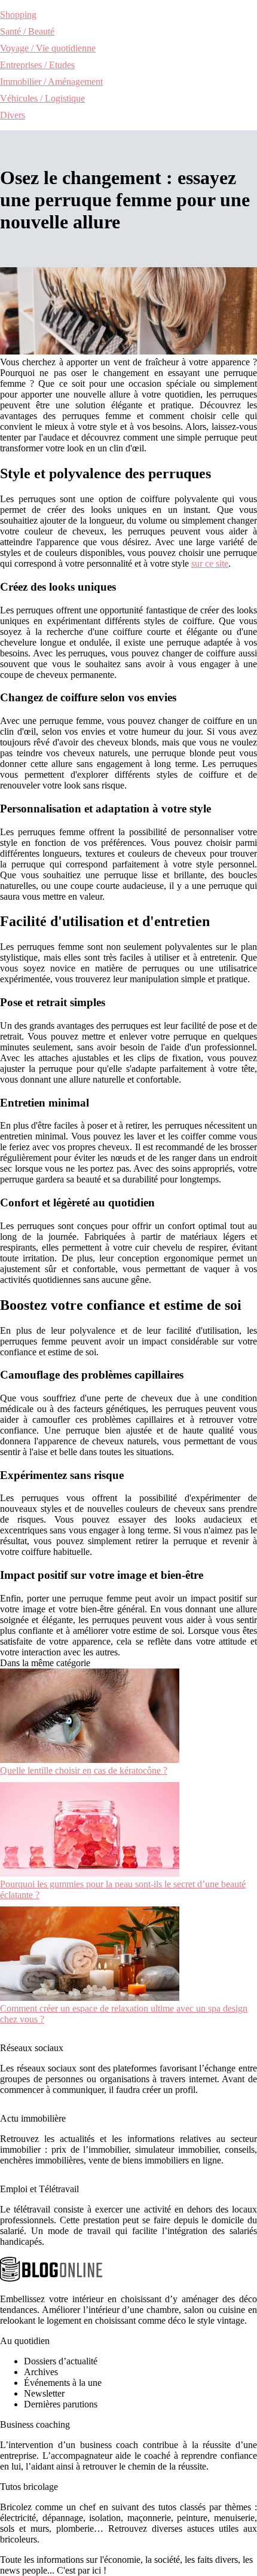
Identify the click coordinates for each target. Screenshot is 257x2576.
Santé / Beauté (27, 31)
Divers (13, 115)
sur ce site (210, 563)
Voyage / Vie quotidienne (48, 48)
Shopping (18, 15)
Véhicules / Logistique (42, 98)
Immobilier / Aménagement (51, 82)
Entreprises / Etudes (37, 65)
